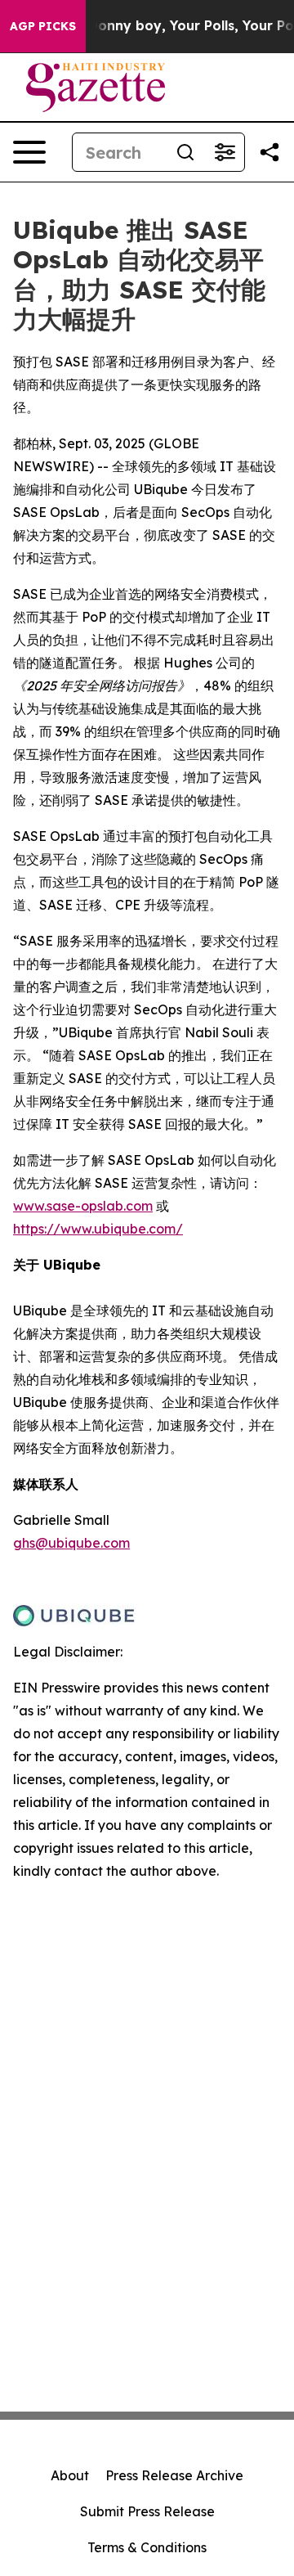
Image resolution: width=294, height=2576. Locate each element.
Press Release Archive (174, 2475)
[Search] (185, 152)
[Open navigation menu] (29, 152)
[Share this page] (269, 152)
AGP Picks (43, 26)
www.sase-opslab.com (83, 1206)
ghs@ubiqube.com (71, 1543)
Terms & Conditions (147, 2547)
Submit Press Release (147, 2511)
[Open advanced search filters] (225, 152)
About (70, 2475)
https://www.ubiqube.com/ (98, 1229)
